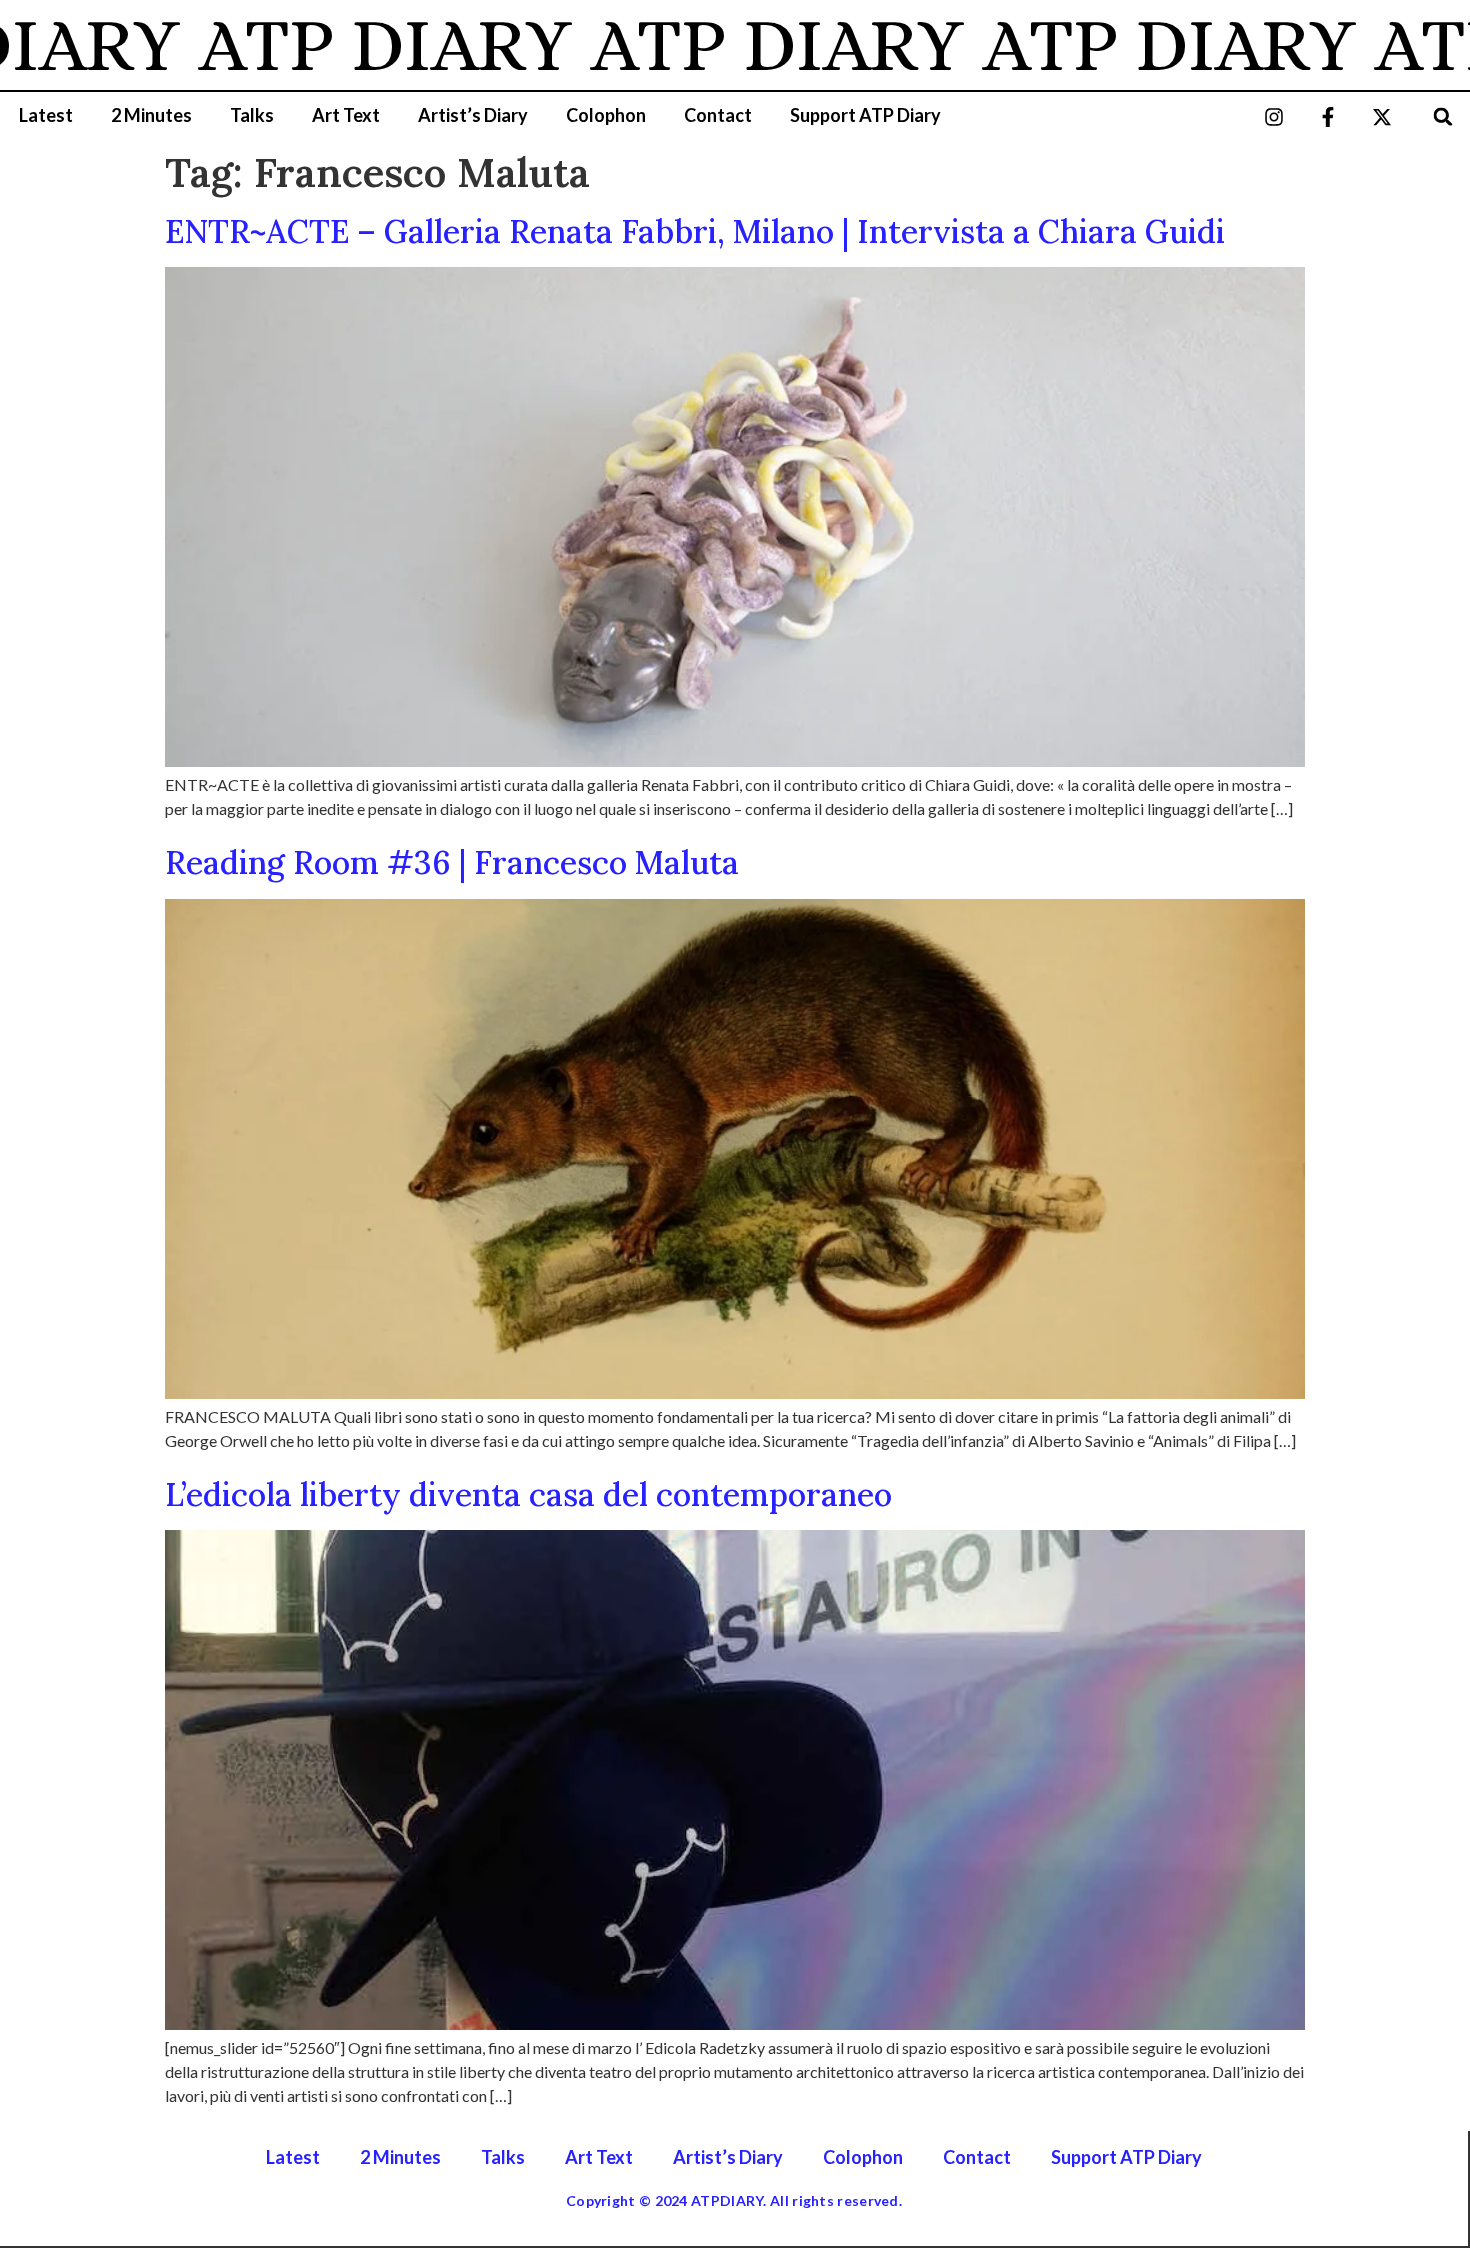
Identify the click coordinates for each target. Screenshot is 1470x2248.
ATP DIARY (336, 45)
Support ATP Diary (865, 115)
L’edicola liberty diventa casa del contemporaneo (528, 1494)
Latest (46, 115)
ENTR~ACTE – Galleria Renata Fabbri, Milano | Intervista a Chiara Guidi (695, 231)
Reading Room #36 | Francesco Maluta (452, 862)
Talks (252, 115)
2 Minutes (151, 115)
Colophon (606, 115)
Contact (718, 115)
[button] (1443, 116)
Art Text (346, 115)
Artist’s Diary (473, 115)
